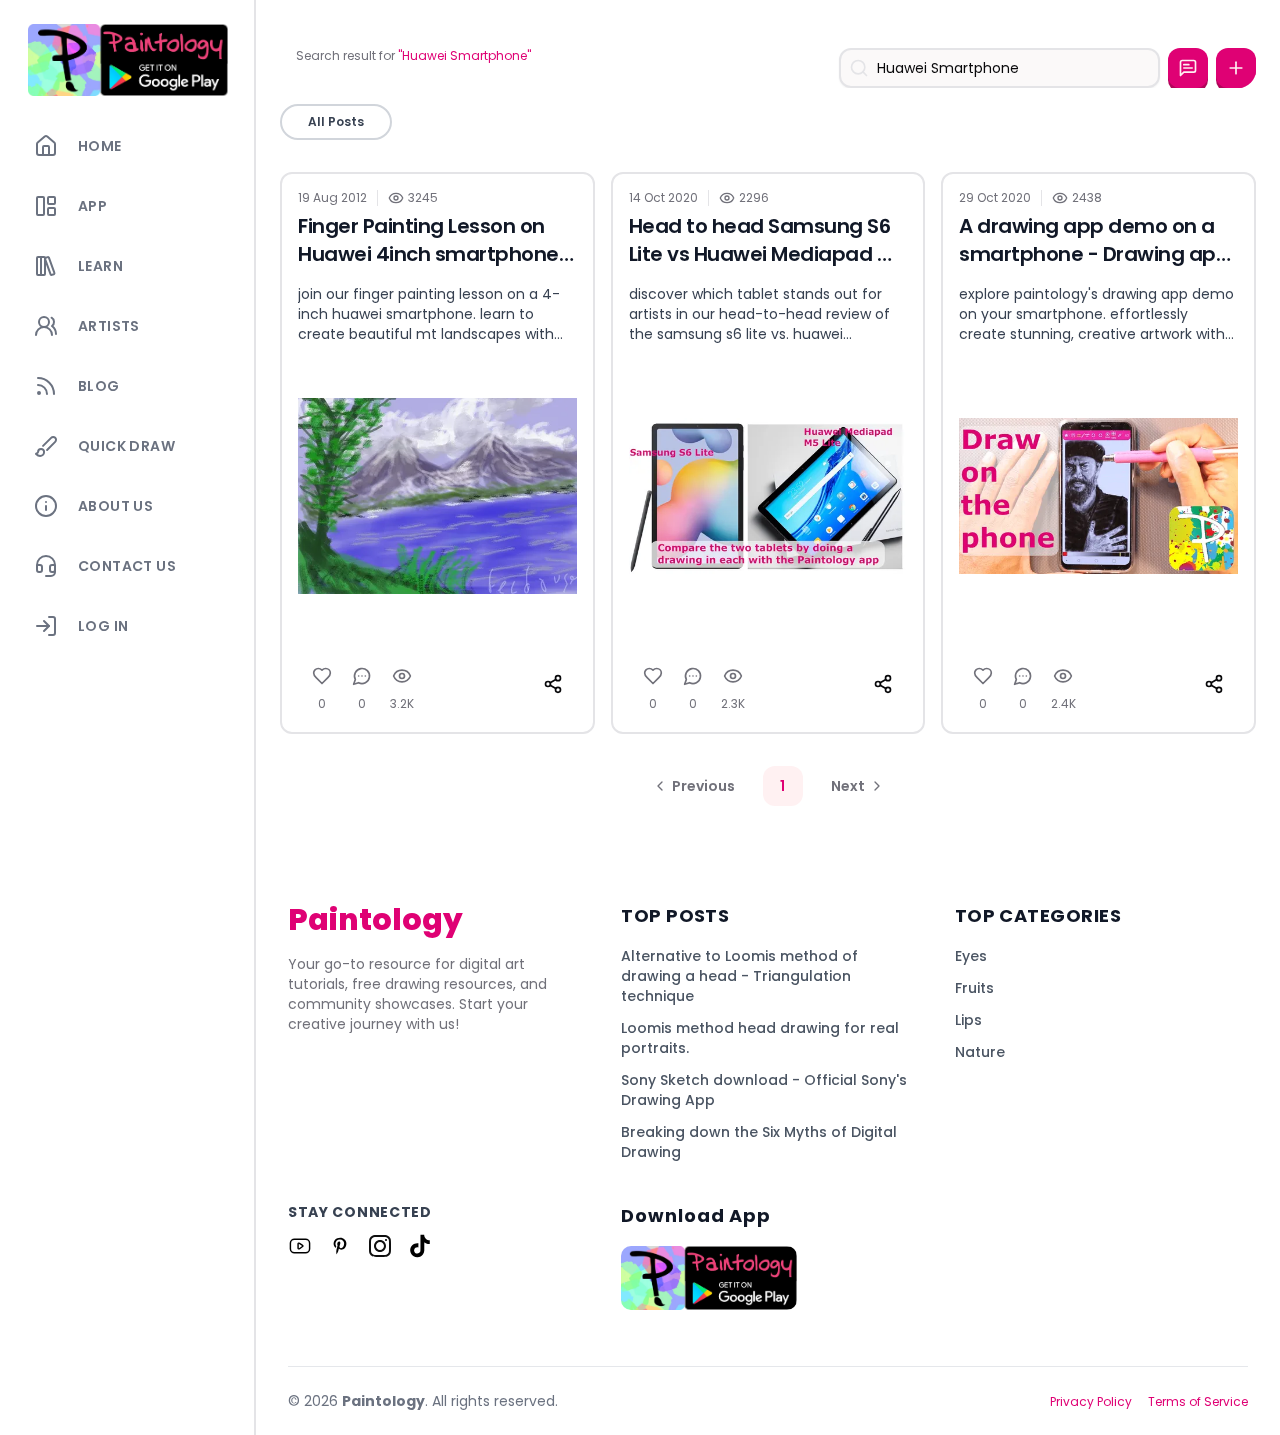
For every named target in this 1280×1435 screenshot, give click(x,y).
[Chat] (1188, 68)
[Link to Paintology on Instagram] (380, 1246)
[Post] (1236, 68)
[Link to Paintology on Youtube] (300, 1246)
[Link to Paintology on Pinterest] (340, 1246)
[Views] (402, 676)
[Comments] (362, 676)
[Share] (553, 684)
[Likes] (322, 676)
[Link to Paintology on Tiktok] (420, 1246)
